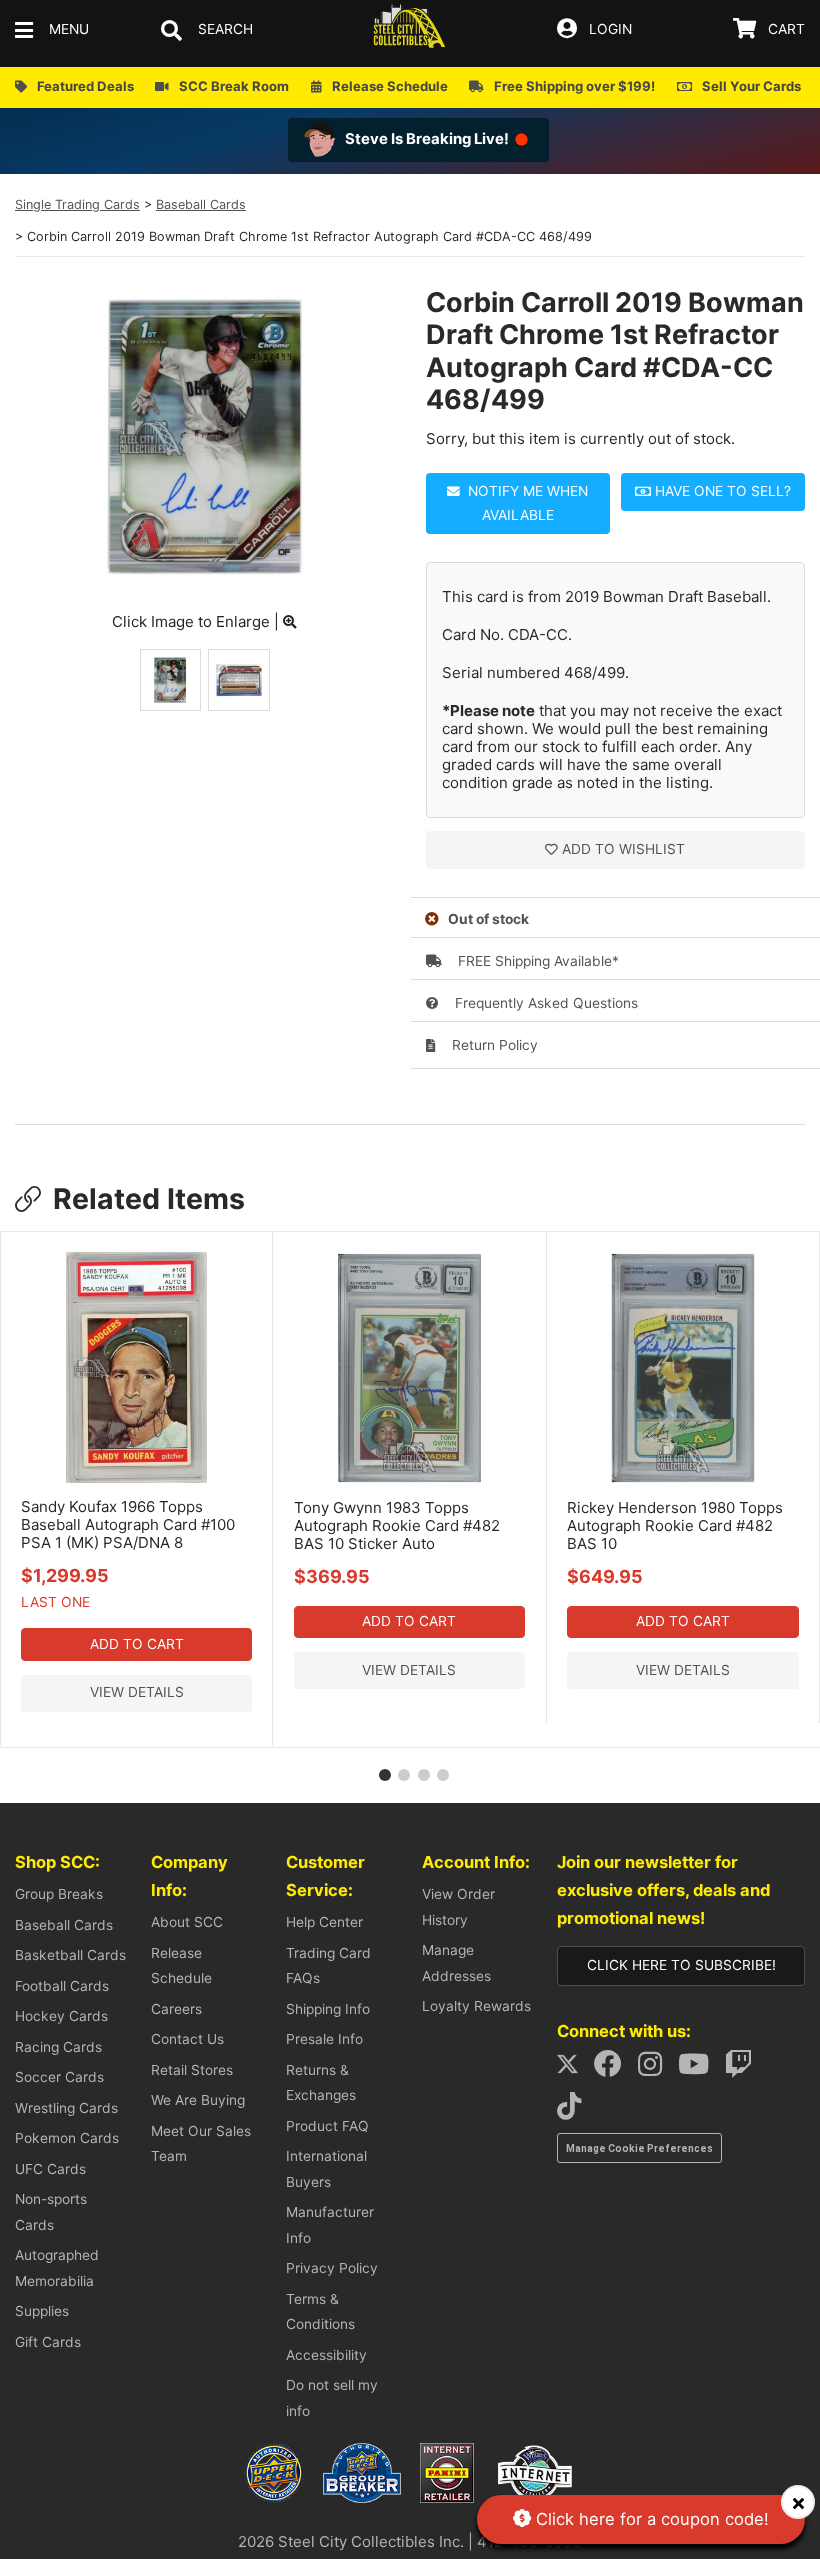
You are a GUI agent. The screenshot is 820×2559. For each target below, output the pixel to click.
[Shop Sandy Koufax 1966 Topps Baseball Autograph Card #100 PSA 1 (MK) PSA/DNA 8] (136, 1478)
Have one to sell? (721, 491)
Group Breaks (59, 1894)
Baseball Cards (201, 204)
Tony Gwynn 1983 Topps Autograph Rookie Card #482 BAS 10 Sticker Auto (397, 1525)
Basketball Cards (70, 1955)
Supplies (42, 2311)
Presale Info (324, 2039)
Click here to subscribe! (681, 1965)
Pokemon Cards (67, 2138)
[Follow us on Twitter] (573, 2069)
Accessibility (326, 2355)
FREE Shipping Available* (536, 961)
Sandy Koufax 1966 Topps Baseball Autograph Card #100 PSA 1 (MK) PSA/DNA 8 (128, 1524)
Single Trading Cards (77, 204)
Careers (176, 2009)
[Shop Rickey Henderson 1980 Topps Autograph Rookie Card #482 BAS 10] (683, 1479)
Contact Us (187, 2039)
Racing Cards (58, 2047)
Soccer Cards (59, 2077)
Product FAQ (327, 2126)
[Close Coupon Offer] (798, 2502)
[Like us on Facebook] (614, 2069)
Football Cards (62, 1986)
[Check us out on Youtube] (699, 2069)
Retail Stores (192, 2070)
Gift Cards (48, 2342)
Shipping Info (328, 2009)
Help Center (324, 1922)
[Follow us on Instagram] (656, 2069)
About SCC (187, 1922)
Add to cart (137, 1644)
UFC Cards (50, 2169)
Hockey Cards (61, 2016)
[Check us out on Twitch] (745, 2069)
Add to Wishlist (623, 849)
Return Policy (493, 1045)
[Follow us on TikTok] (575, 2111)
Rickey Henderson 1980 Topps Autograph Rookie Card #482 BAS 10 (675, 1525)
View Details (137, 1692)
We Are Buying (198, 2100)
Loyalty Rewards (476, 2006)
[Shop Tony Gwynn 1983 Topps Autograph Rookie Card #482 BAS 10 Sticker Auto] (410, 1479)
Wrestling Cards (66, 2108)
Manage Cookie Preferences (639, 2148)
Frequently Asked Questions (544, 1003)
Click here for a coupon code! (650, 2519)
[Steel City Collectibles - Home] (409, 29)
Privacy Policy (332, 2268)
